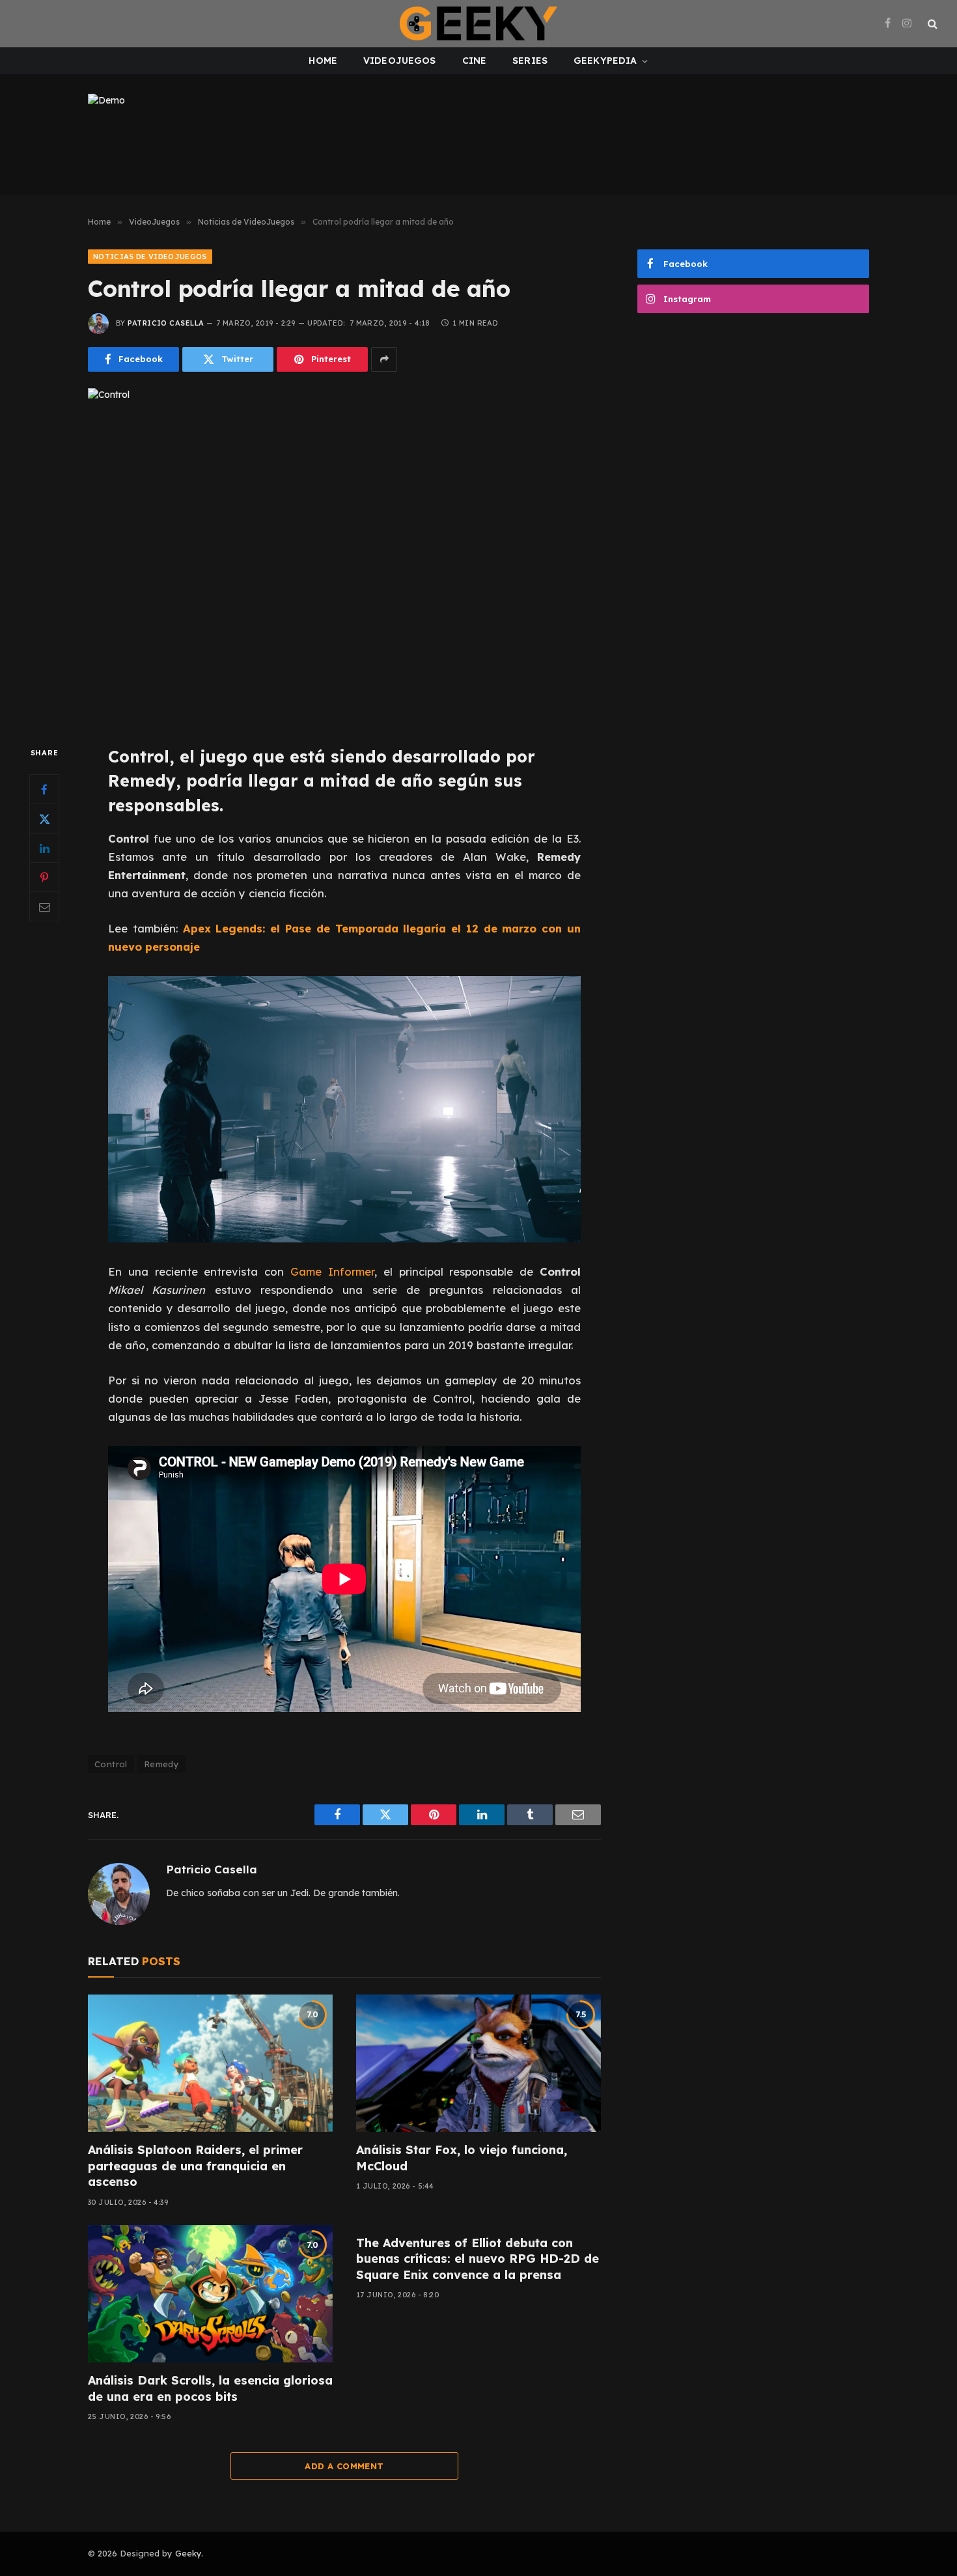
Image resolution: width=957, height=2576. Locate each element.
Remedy (161, 1764)
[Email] (44, 906)
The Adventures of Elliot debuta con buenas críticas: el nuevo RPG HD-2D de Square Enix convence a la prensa (478, 2259)
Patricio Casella (166, 323)
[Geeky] (478, 23)
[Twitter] (44, 819)
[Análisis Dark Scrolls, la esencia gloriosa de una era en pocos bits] (210, 2294)
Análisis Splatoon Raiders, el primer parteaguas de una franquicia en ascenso (195, 2166)
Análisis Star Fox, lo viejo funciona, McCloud (462, 2158)
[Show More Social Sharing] (384, 359)
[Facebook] (44, 789)
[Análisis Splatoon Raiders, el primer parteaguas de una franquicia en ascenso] (210, 2064)
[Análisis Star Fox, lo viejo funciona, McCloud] (478, 2064)
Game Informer (332, 1271)
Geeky (188, 2553)
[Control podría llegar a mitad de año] (344, 556)
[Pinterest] (44, 877)
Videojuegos (400, 61)
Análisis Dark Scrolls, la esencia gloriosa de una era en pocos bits (210, 2388)
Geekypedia (605, 61)
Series (530, 61)
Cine (475, 61)
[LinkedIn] (44, 848)
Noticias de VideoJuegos (150, 257)
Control (111, 1764)
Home (323, 61)
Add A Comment (344, 2466)
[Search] (931, 24)
